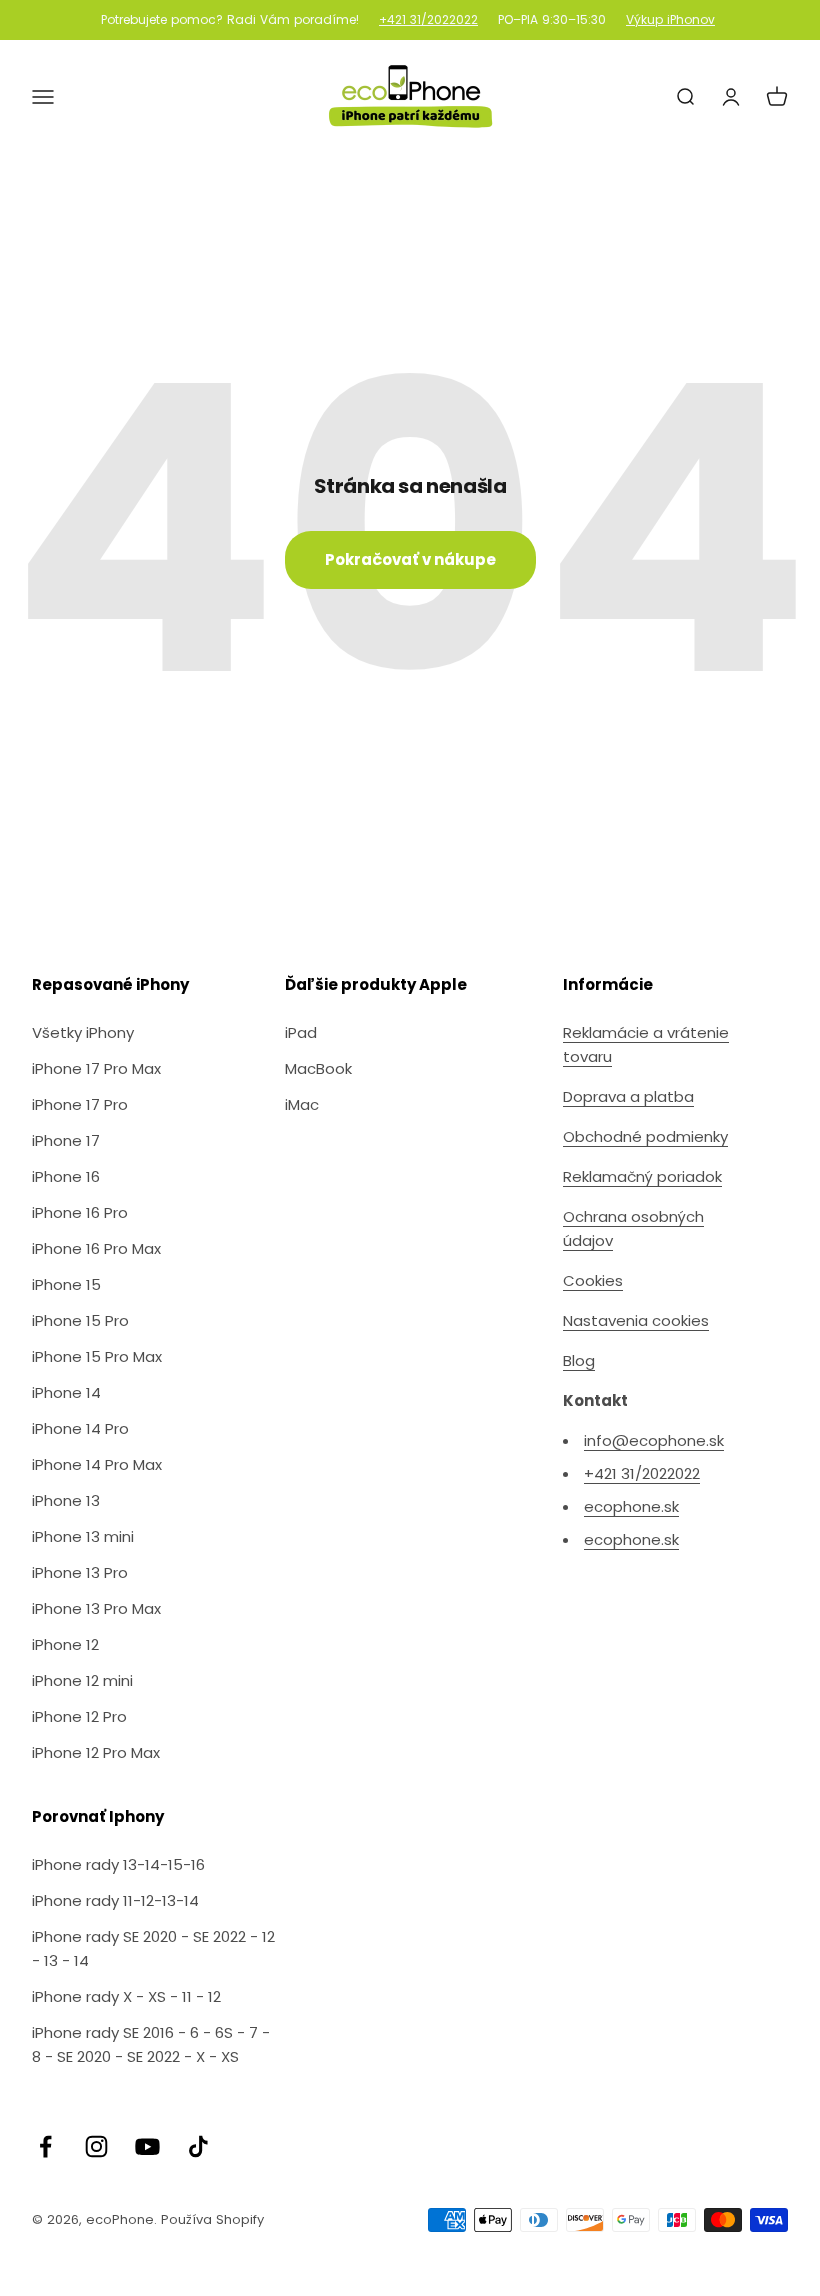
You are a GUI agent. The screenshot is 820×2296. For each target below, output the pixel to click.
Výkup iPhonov (670, 20)
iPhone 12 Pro (79, 1716)
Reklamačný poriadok (642, 1176)
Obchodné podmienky (645, 1136)
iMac (302, 1104)
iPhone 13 (66, 1500)
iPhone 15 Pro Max (97, 1356)
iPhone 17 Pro (80, 1104)
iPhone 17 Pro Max (96, 1068)
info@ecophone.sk (654, 1440)
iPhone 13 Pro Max (96, 1608)
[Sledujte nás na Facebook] (45, 2146)
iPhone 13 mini (83, 1536)
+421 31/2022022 (428, 20)
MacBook (318, 1068)
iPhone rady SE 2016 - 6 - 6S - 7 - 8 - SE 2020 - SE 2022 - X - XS (151, 2044)
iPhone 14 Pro (80, 1428)
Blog (579, 1360)
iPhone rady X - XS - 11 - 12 (126, 1996)
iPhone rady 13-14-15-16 (118, 1864)
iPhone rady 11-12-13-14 (115, 1900)
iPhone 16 (66, 1176)
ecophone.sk (631, 1506)
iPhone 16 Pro (80, 1212)
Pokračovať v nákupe (410, 559)
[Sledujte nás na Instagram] (96, 2146)
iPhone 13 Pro (80, 1572)
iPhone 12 (65, 1644)
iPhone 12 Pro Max (96, 1752)
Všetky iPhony (83, 1032)
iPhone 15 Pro (80, 1320)
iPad (301, 1032)
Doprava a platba (628, 1096)
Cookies (593, 1280)
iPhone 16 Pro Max (96, 1248)
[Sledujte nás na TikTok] (198, 2146)
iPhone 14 (66, 1392)
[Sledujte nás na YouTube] (147, 2146)
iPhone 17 (66, 1140)
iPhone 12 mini (82, 1680)
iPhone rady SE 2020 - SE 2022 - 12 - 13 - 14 (153, 1948)
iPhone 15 (66, 1284)
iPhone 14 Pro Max (97, 1464)
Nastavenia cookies (636, 1320)
